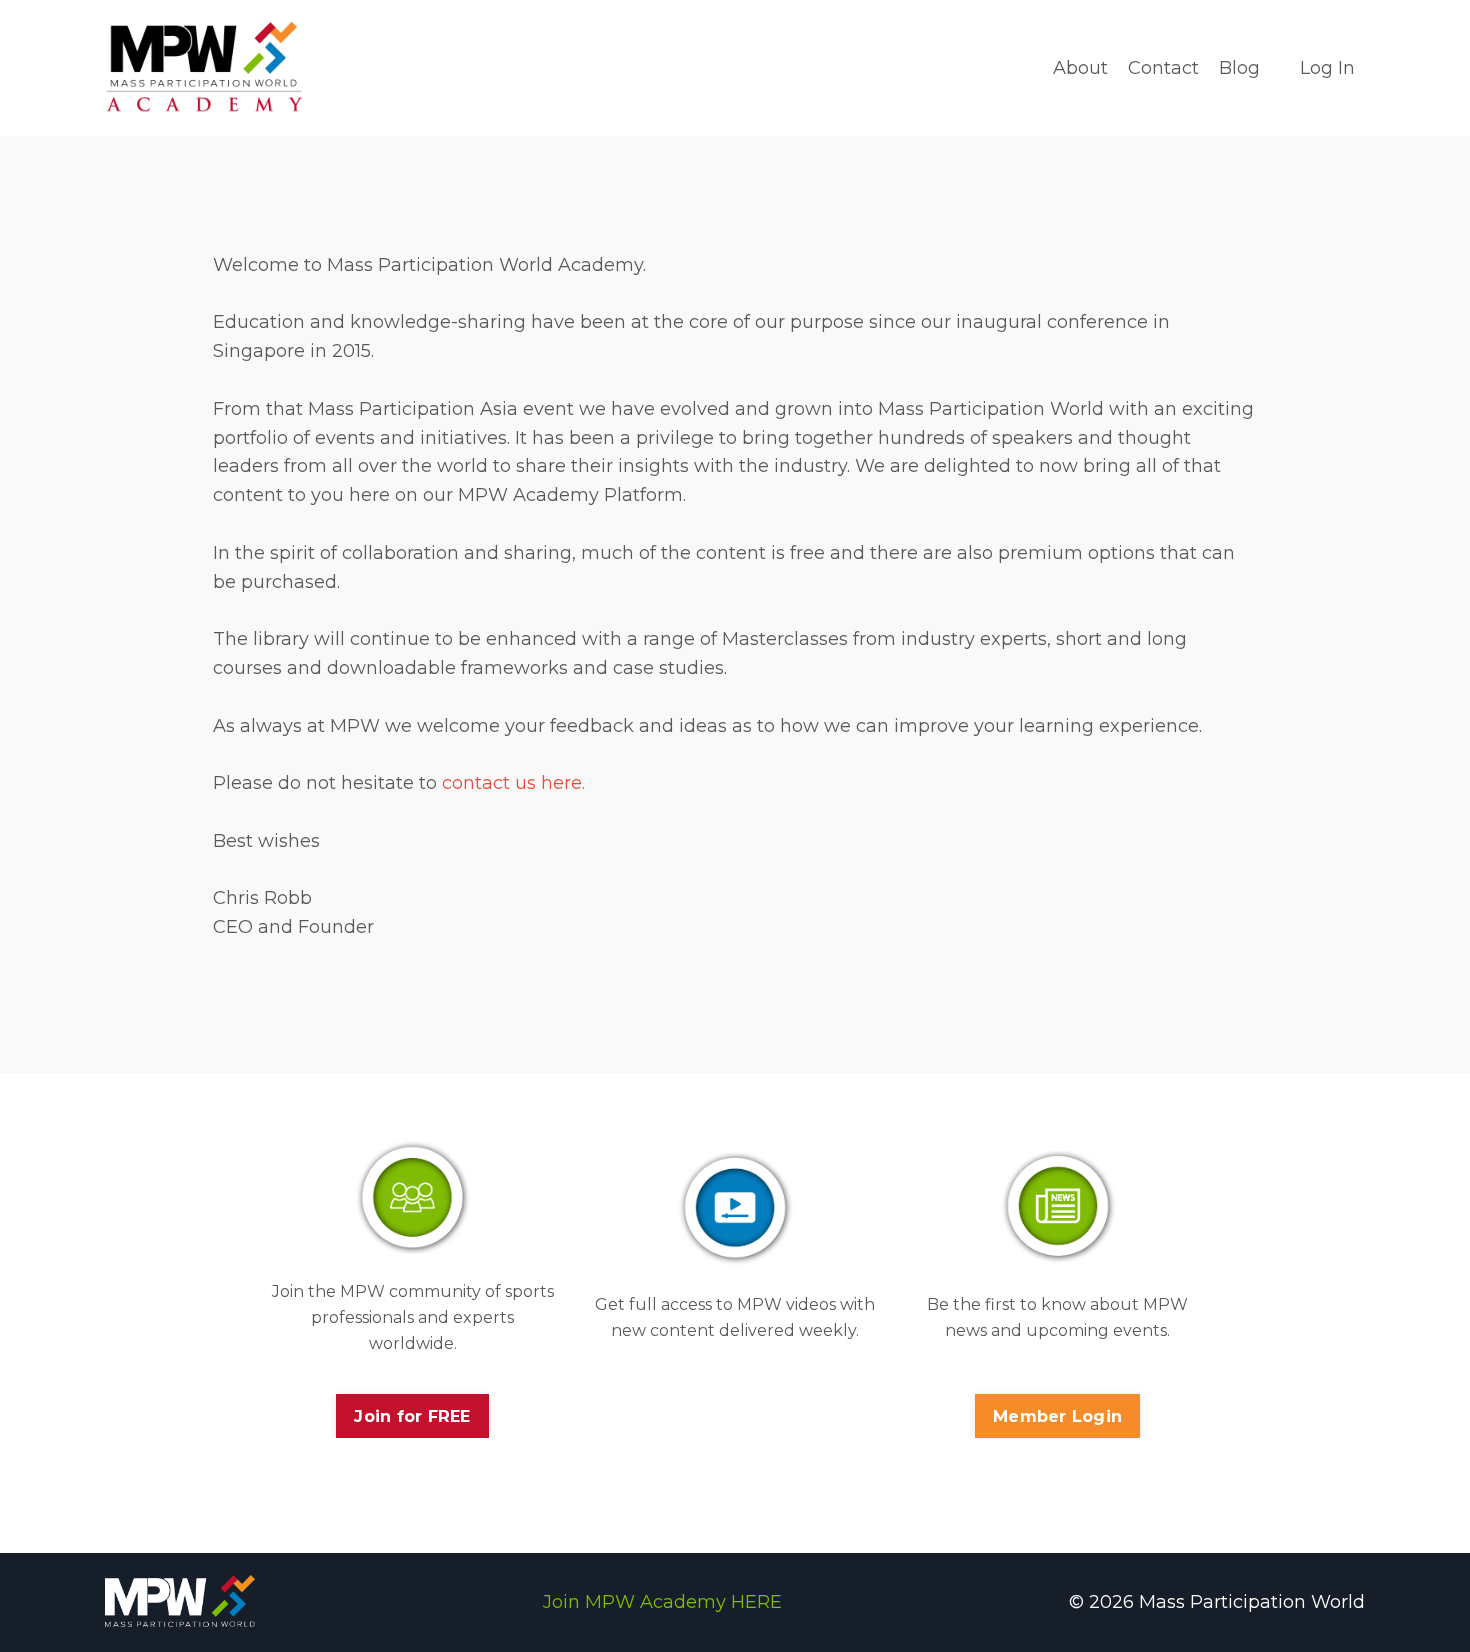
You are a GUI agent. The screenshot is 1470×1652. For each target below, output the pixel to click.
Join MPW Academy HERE (662, 1602)
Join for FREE (412, 1416)
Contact (1163, 68)
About (1080, 68)
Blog (1239, 68)
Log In (1327, 68)
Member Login (1057, 1416)
